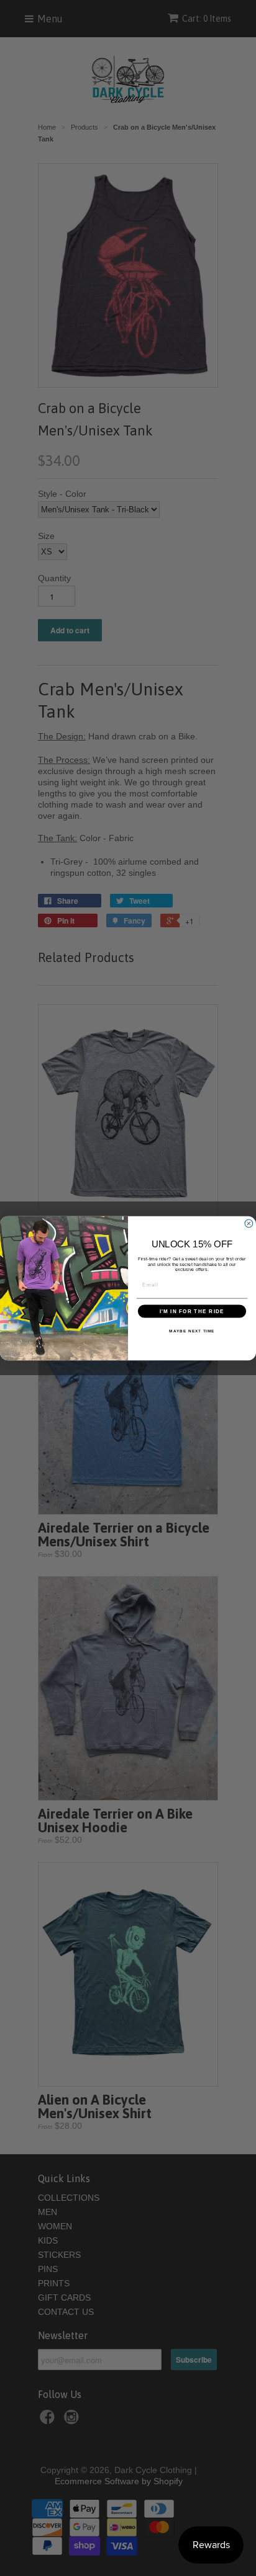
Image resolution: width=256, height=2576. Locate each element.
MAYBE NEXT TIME (192, 1331)
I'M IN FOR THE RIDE (192, 1311)
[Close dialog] (249, 1223)
